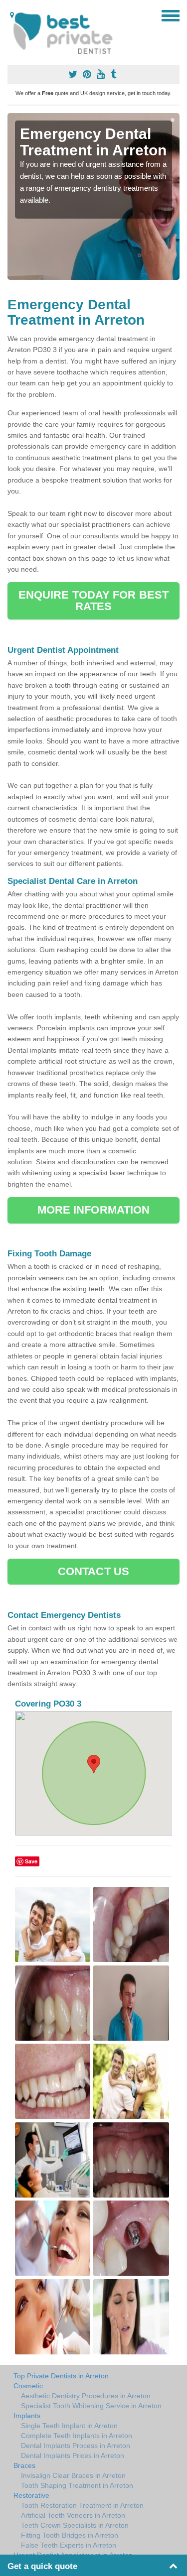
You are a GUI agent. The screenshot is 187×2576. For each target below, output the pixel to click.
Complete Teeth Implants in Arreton (77, 2436)
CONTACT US (93, 1571)
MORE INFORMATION (94, 1210)
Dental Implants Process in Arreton (76, 2446)
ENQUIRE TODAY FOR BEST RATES (93, 600)
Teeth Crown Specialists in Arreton (75, 2525)
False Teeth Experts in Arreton (69, 2545)
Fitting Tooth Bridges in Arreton (70, 2535)
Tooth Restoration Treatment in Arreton (82, 2505)
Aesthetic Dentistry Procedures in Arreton (86, 2396)
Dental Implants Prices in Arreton (73, 2455)
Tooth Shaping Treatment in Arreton (77, 2485)
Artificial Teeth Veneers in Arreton (73, 2515)
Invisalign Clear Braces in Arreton (73, 2475)
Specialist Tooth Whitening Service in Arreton (91, 2406)
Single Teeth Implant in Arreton (69, 2426)
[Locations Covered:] (12, 15)
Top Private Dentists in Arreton (61, 2376)
